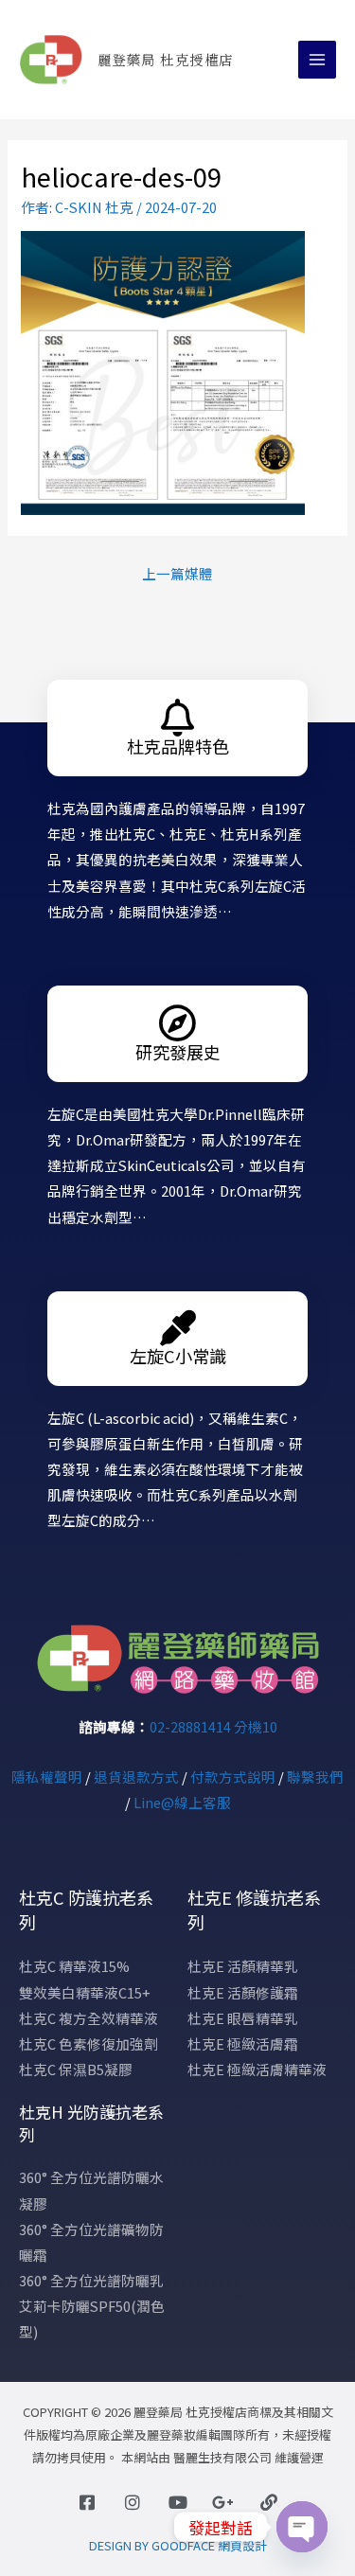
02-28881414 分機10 (213, 1726)
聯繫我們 (315, 1777)
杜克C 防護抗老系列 (86, 1910)
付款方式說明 (233, 1777)
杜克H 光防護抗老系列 (91, 2123)
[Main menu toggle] (317, 60)
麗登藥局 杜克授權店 (166, 59)
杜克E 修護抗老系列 (254, 1910)
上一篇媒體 (177, 573)
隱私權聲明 (47, 1777)
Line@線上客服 (182, 1802)
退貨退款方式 (136, 1777)
